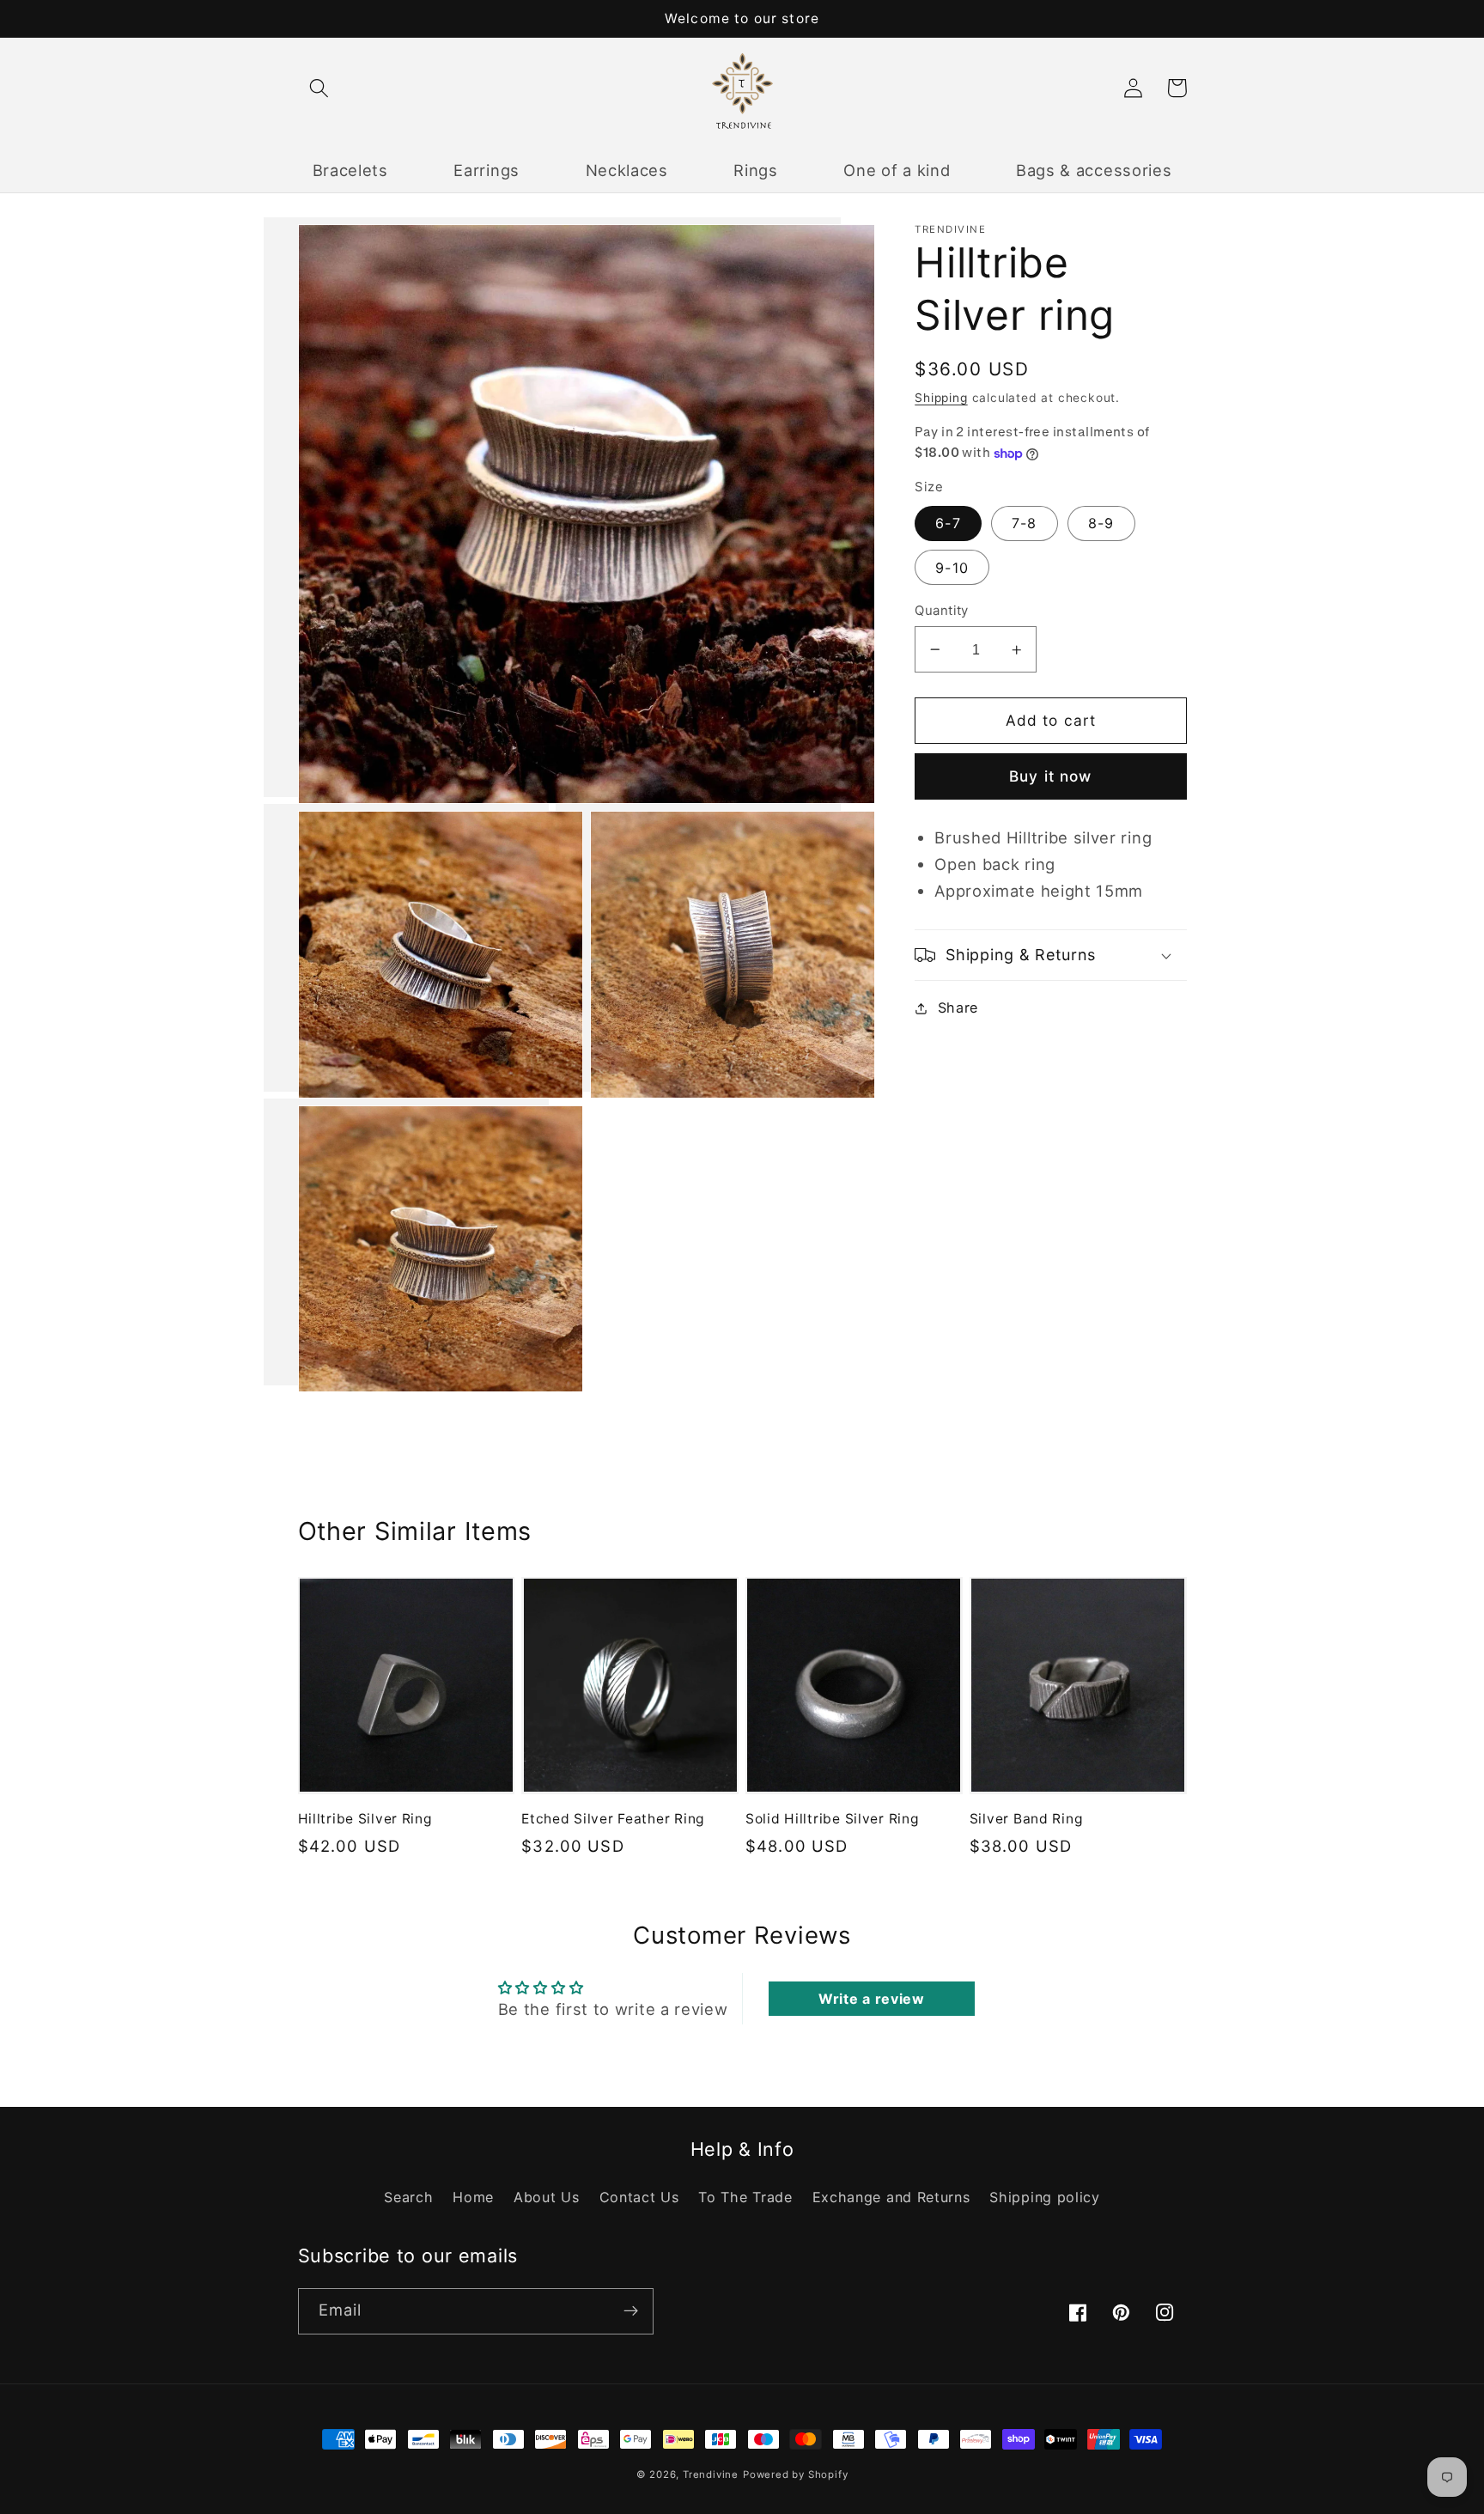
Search (408, 2197)
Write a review (872, 1999)
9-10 (952, 568)
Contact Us (639, 2197)
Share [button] (958, 1007)
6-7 (948, 524)
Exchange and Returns (891, 2197)
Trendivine (711, 2474)
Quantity (942, 611)
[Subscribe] (631, 2311)
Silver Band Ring (1027, 1819)
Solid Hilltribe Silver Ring (832, 1819)
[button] (320, 88)
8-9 (1101, 524)
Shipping (941, 398)
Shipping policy (1044, 2197)
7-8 (1024, 524)
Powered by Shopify (796, 2474)
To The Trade (745, 2197)
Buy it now (1051, 776)
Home (473, 2197)
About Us (547, 2197)
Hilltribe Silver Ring (365, 1819)
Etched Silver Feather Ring (613, 1819)
